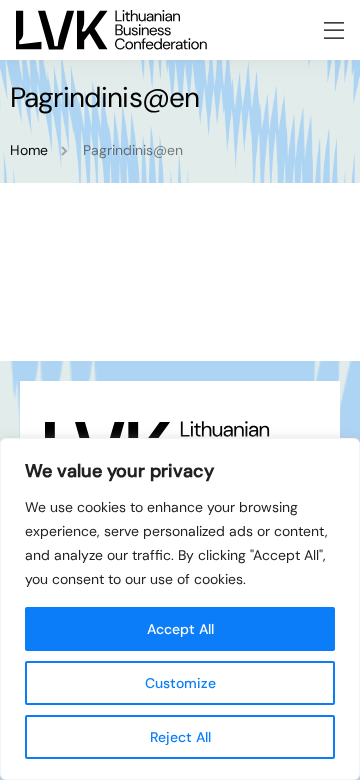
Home (29, 150)
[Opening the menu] (334, 30)
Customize (180, 683)
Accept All (180, 629)
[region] (180, 609)
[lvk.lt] (111, 30)
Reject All (180, 737)
